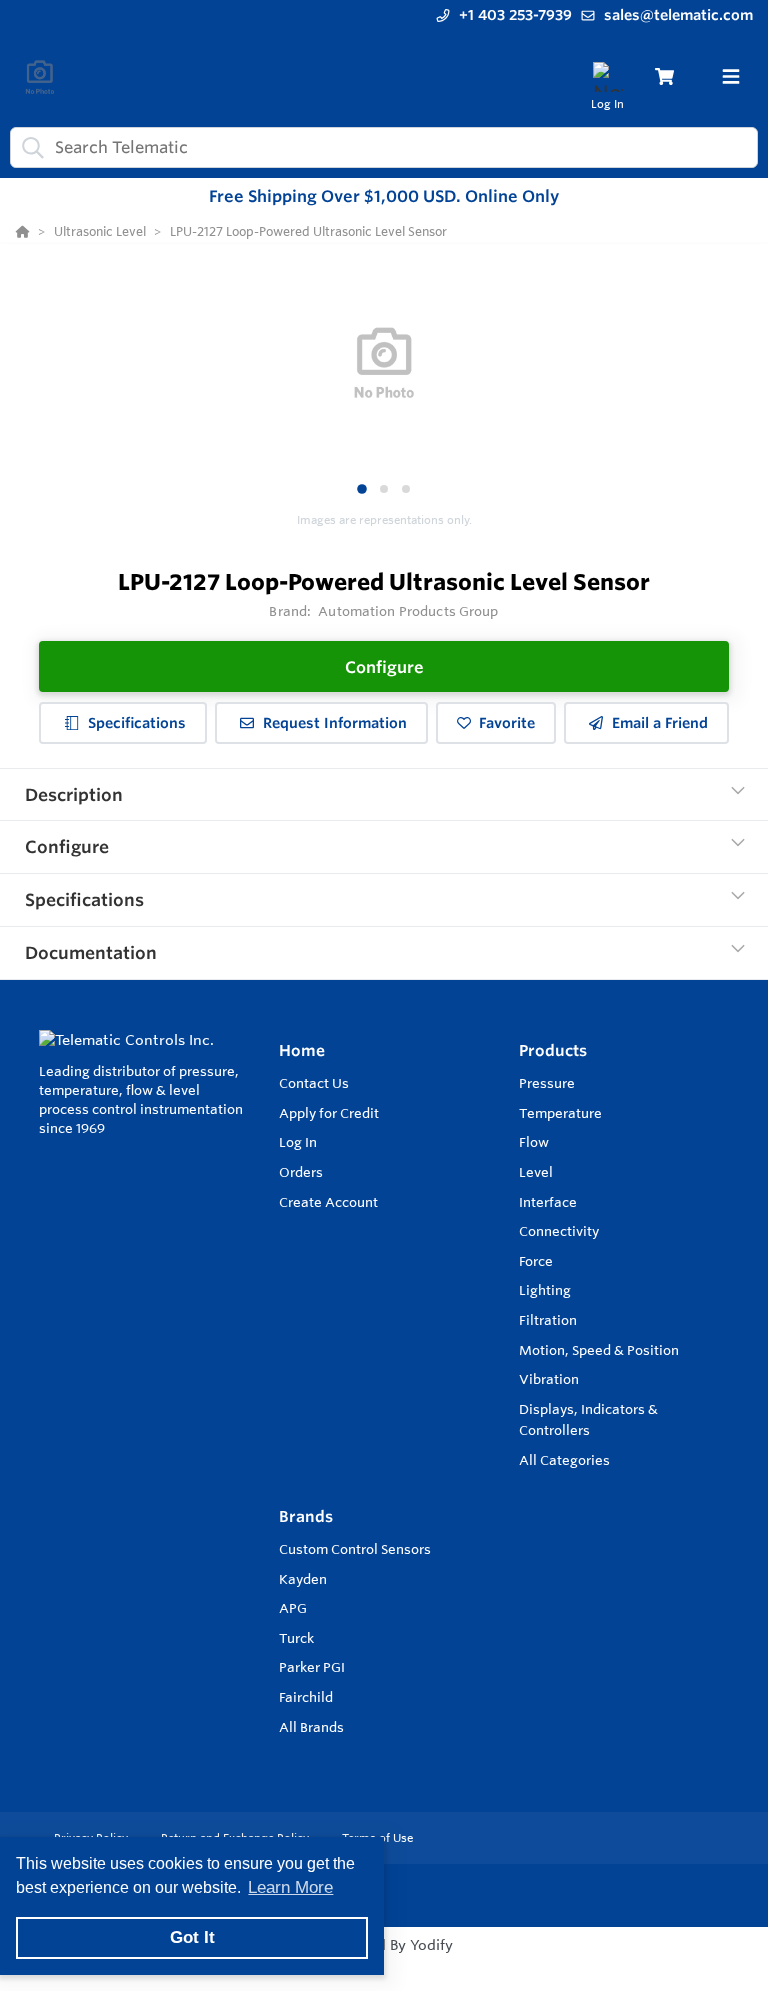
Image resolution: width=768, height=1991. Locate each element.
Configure (384, 667)
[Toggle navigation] (731, 77)
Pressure (547, 1083)
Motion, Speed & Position (599, 1350)
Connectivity (559, 1231)
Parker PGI (312, 1667)
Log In (298, 1142)
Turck (296, 1638)
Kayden (303, 1579)
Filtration (548, 1320)
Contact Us (314, 1083)
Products (553, 1050)
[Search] (29, 147)
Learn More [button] (290, 1887)
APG (293, 1608)
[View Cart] (664, 76)
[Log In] (607, 76)
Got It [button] (192, 1937)
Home (302, 1050)
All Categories (564, 1460)
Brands (306, 1516)
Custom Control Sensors (355, 1549)
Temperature (560, 1113)
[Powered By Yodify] (384, 1963)
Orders (301, 1172)
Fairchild (306, 1697)
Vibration (549, 1379)
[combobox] (384, 147)
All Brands (311, 1727)
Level (536, 1172)
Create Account (328, 1202)
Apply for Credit (329, 1113)
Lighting (545, 1290)
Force (536, 1261)
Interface (548, 1202)
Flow (534, 1142)
